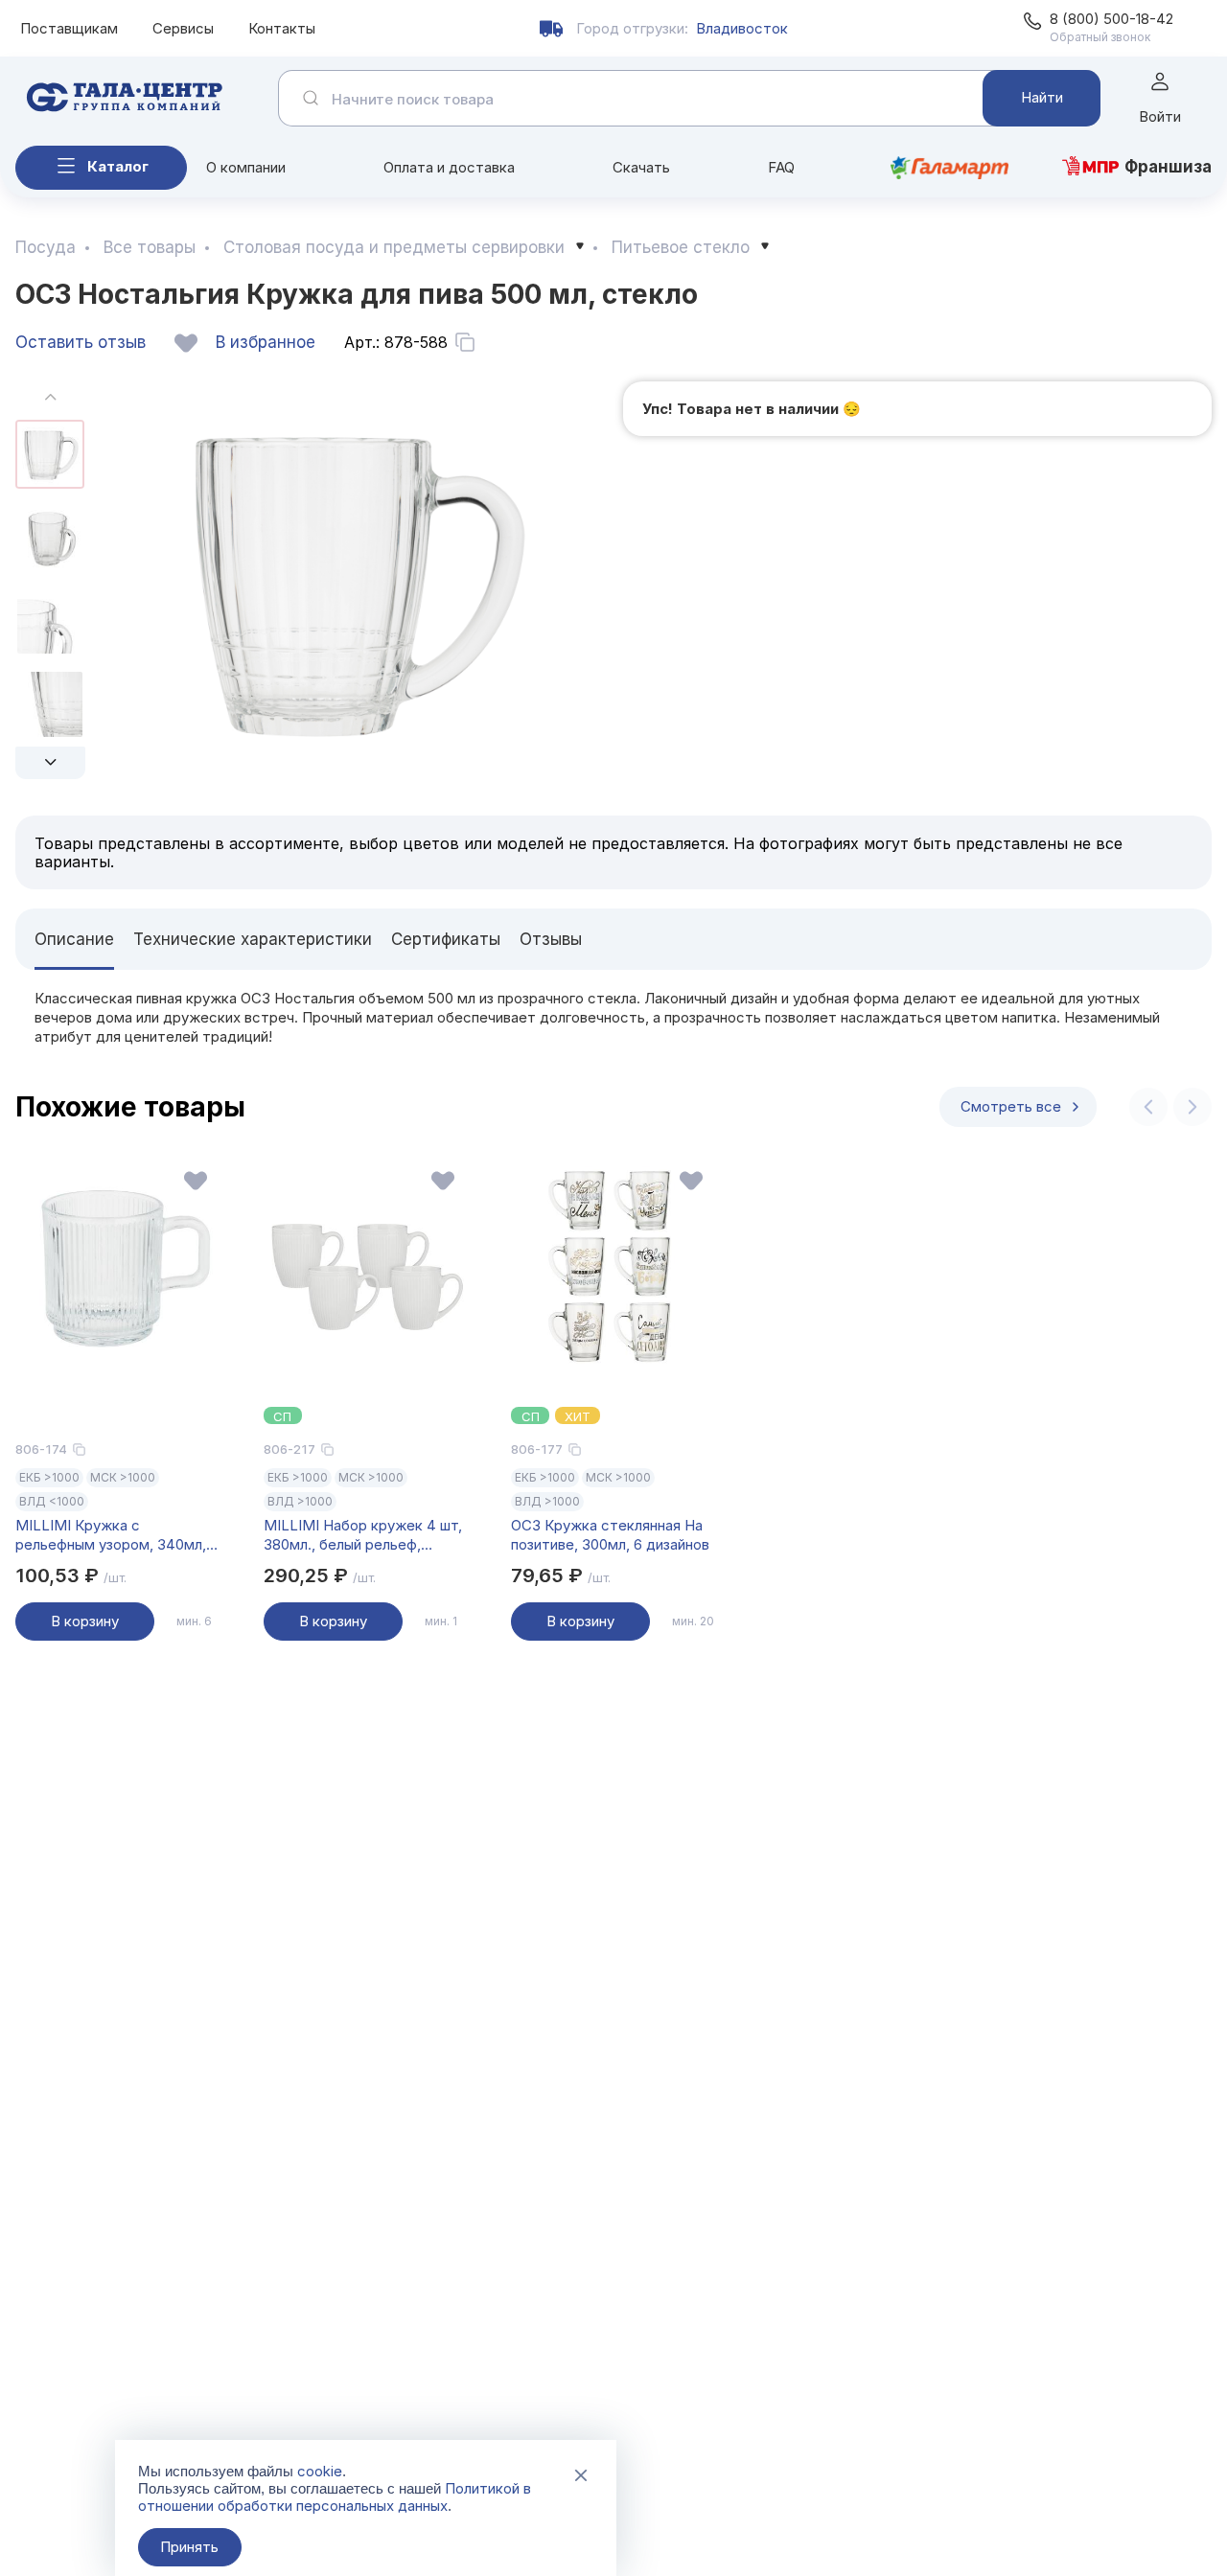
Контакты (282, 28)
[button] (50, 763)
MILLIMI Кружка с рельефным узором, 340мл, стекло (111, 1535)
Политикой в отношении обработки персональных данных (335, 2497)
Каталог (118, 166)
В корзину (85, 1621)
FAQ (781, 167)
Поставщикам (69, 28)
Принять (189, 2547)
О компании (246, 167)
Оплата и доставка (449, 167)
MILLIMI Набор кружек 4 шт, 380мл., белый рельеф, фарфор (363, 1535)
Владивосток (742, 28)
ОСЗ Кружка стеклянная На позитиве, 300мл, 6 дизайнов (610, 1535)
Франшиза (1168, 167)
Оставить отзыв (81, 342)
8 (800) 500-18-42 (1111, 19)
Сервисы (183, 28)
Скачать (641, 167)
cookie (320, 2471)
